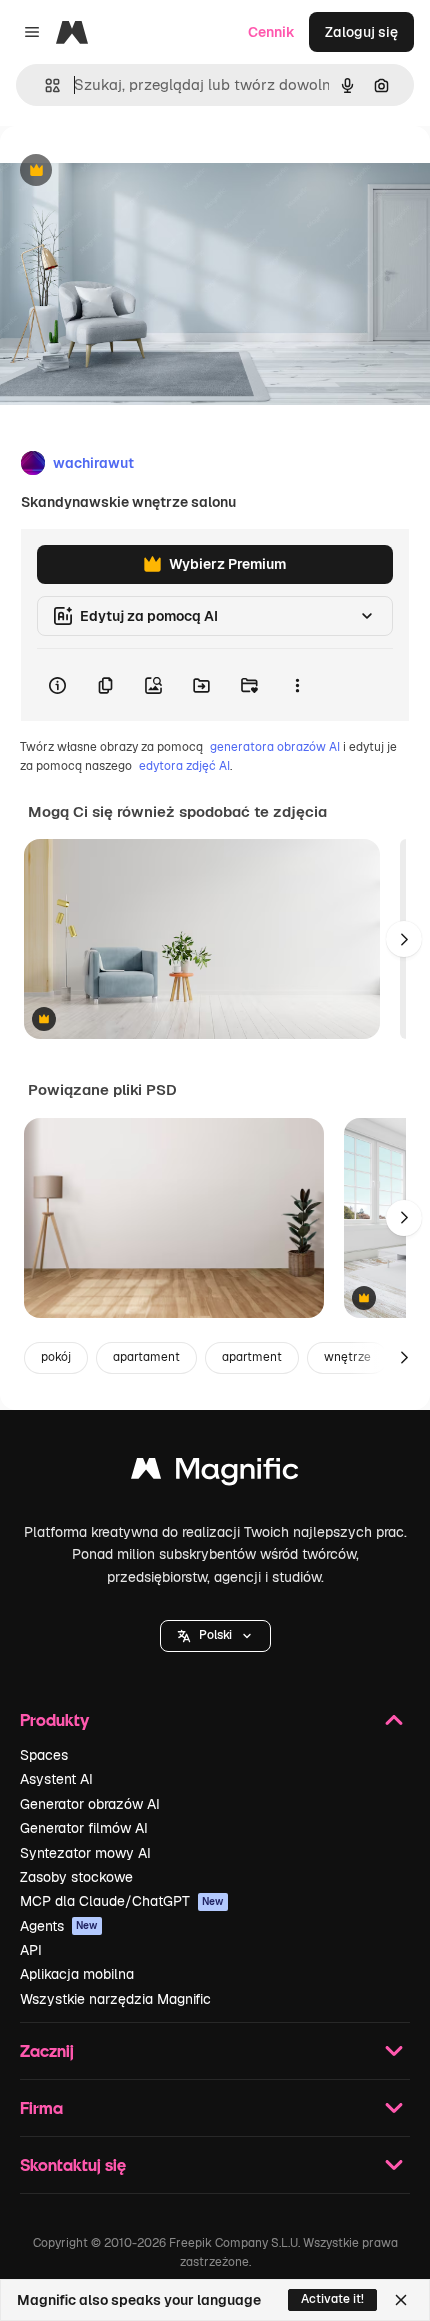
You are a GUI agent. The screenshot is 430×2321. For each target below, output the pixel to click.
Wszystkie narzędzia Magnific (115, 1999)
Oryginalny (138, 171)
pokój (56, 1357)
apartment (252, 1357)
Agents (59, 1926)
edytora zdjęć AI (184, 766)
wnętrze (347, 1357)
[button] (215, 1636)
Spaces (44, 1755)
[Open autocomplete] (44, 85)
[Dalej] (404, 939)
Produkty (54, 1719)
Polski (215, 1635)
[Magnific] (215, 1473)
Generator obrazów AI (90, 1804)
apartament (146, 1357)
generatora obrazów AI (275, 747)
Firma (41, 2107)
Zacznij (47, 2050)
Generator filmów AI (84, 1828)
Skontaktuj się (73, 2164)
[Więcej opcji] (297, 685)
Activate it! (332, 2299)
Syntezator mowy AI (85, 1853)
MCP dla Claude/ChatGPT (122, 1901)
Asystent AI (56, 1779)
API (31, 1950)
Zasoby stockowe (76, 1877)
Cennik (271, 32)
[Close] (401, 2300)
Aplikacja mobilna (77, 1974)
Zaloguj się (361, 32)
